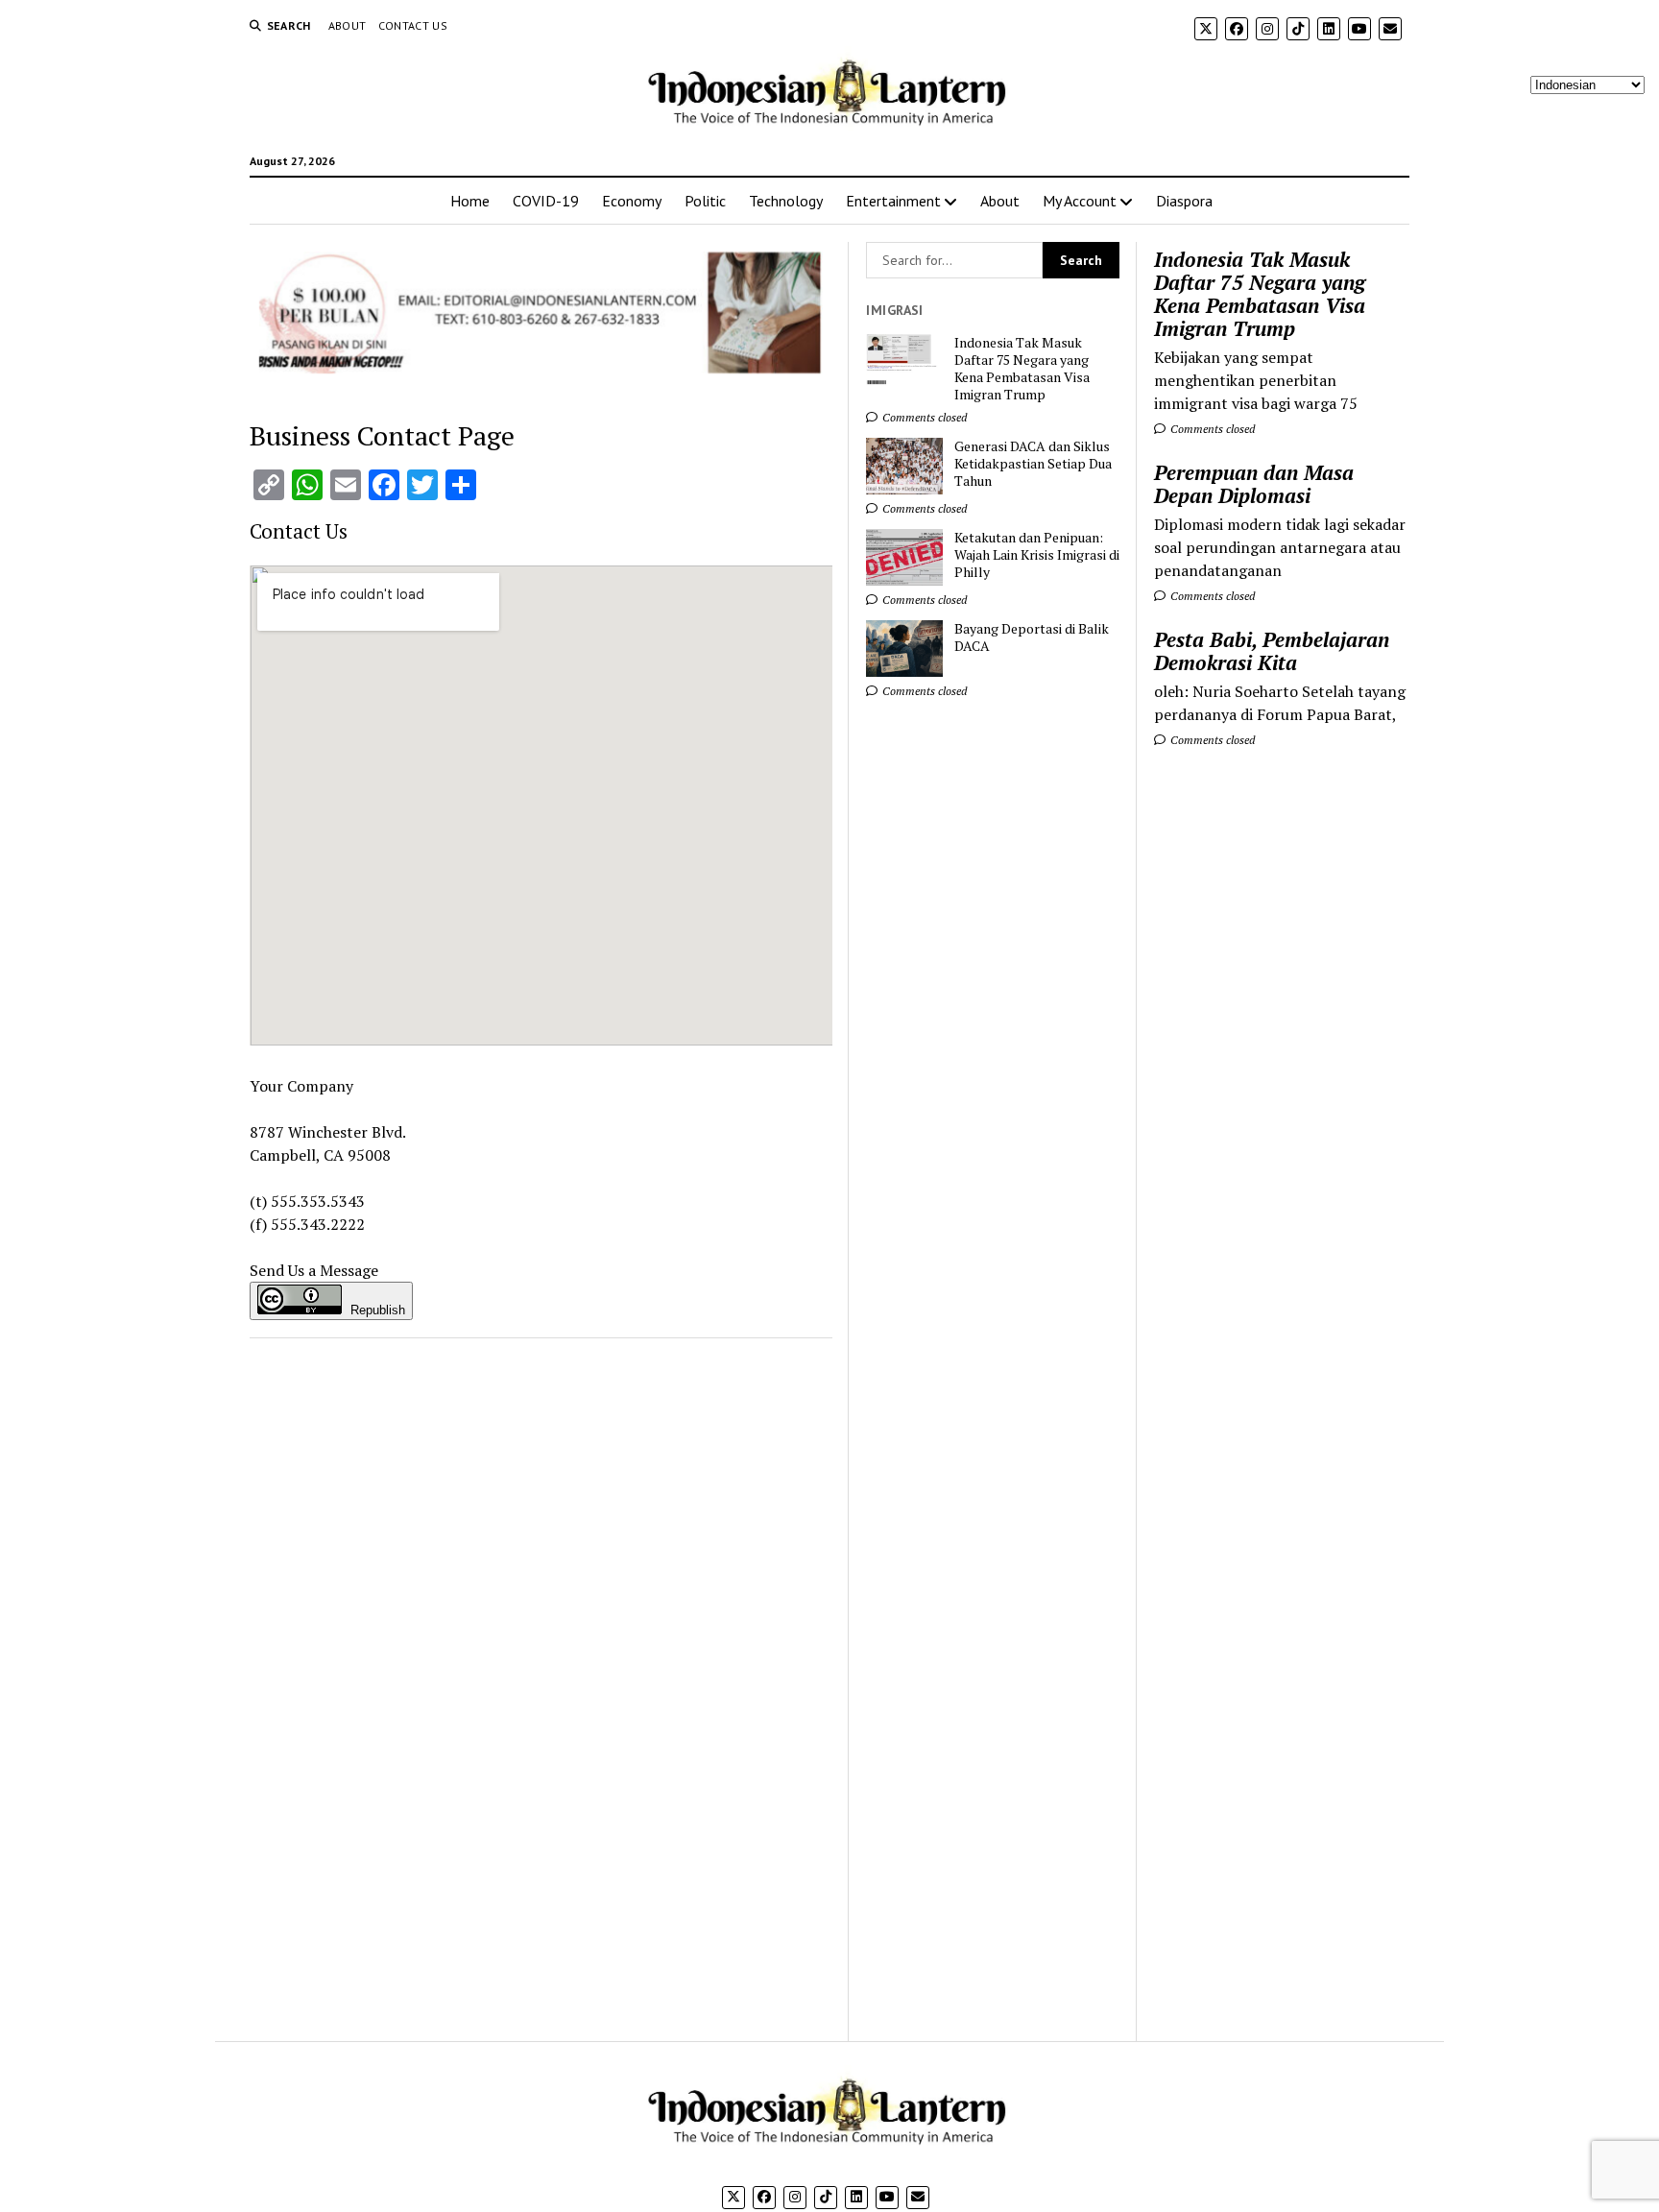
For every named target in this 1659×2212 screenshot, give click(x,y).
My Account (1080, 201)
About (348, 25)
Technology (786, 201)
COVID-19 (546, 201)
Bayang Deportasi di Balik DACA (1032, 637)
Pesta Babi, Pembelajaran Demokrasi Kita (1272, 651)
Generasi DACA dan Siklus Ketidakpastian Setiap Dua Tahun (1033, 464)
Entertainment (893, 201)
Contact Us (413, 25)
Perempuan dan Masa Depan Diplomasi (1254, 484)
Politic (705, 201)
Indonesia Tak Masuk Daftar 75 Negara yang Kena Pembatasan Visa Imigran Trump (1260, 294)
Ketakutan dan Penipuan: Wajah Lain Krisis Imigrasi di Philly (1037, 555)
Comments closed (1211, 429)
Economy (632, 201)
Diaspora (1184, 201)
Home (470, 201)
